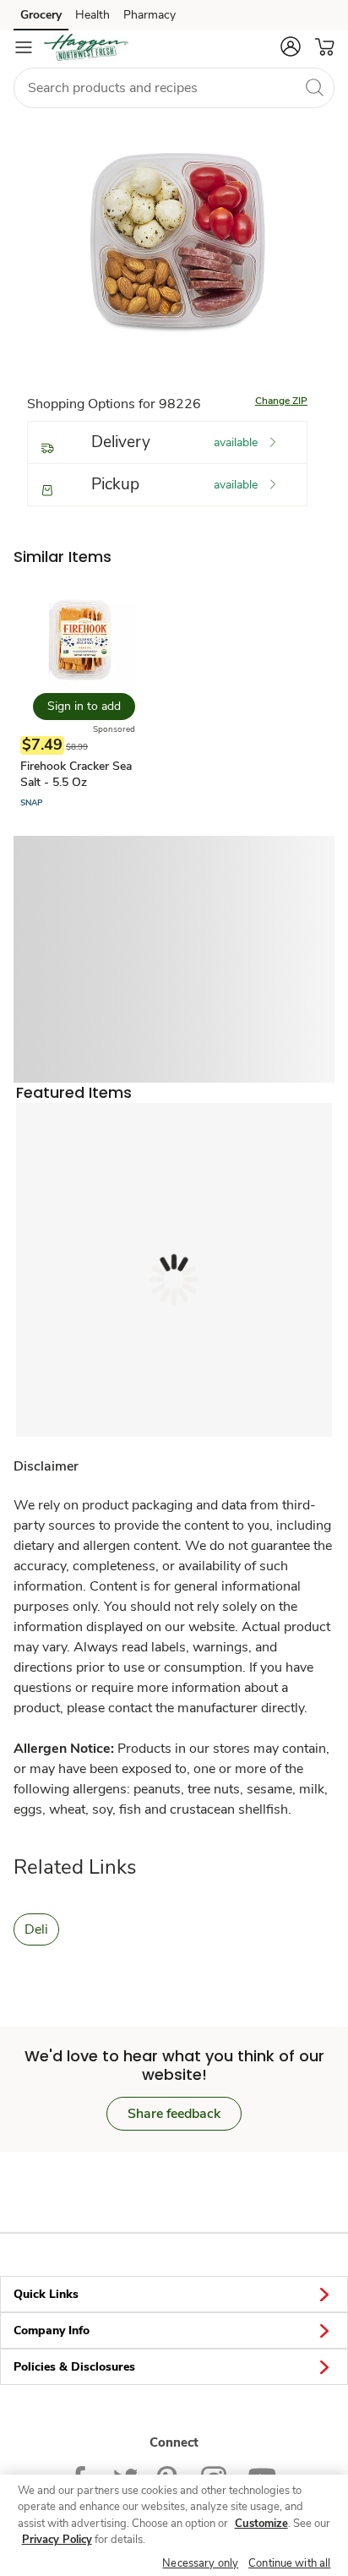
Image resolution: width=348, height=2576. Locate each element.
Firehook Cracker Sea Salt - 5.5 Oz (76, 774)
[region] (174, 2525)
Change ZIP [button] (281, 401)
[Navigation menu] (24, 47)
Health (92, 15)
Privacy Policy (57, 2540)
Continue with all (289, 2563)
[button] (291, 46)
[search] (314, 87)
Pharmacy (150, 15)
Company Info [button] (52, 2330)
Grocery (41, 15)
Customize (261, 2524)
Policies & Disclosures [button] (74, 2367)
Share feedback (174, 2114)
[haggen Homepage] (86, 47)
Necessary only (200, 2563)
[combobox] (174, 88)
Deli (36, 1929)
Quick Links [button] (46, 2294)
